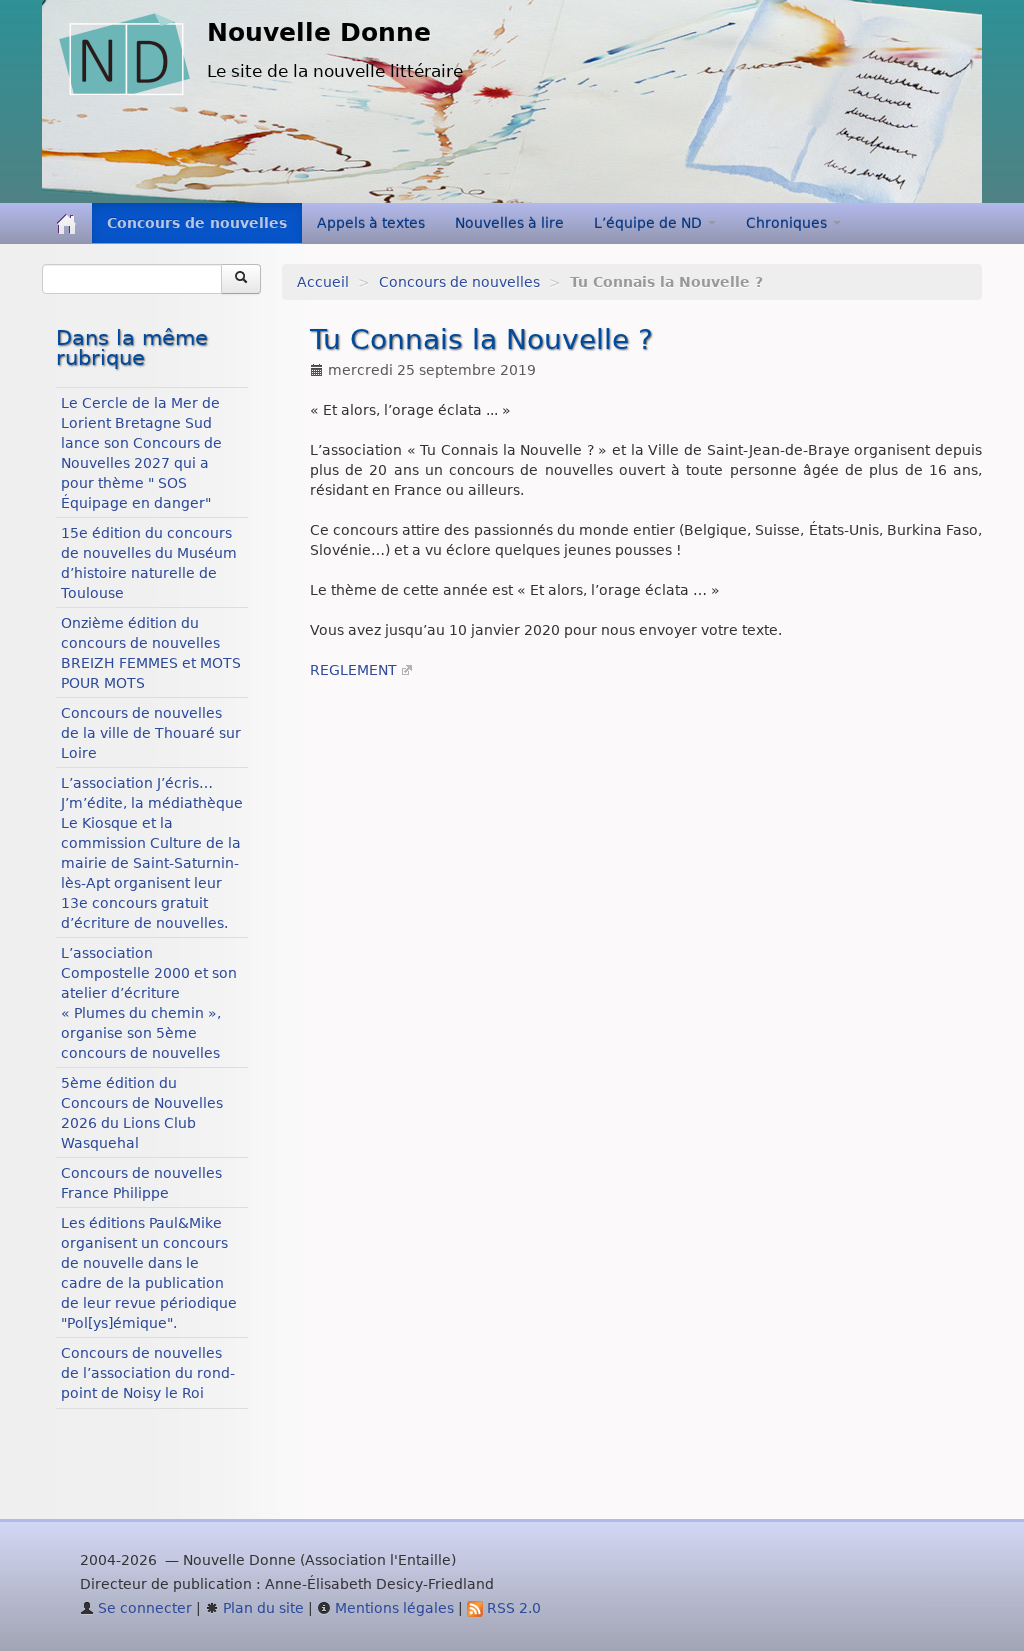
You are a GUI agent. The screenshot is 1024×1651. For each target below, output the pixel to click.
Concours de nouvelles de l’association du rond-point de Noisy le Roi (148, 1373)
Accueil (323, 282)
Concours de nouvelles (197, 223)
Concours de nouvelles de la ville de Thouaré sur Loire (151, 733)
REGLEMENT (353, 670)
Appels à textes (371, 223)
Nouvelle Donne (319, 32)
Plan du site (261, 1608)
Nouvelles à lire (509, 223)
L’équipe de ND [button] (650, 223)
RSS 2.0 (512, 1608)
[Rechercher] (241, 279)
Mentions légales (392, 1608)
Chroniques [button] (788, 223)
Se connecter (143, 1608)
